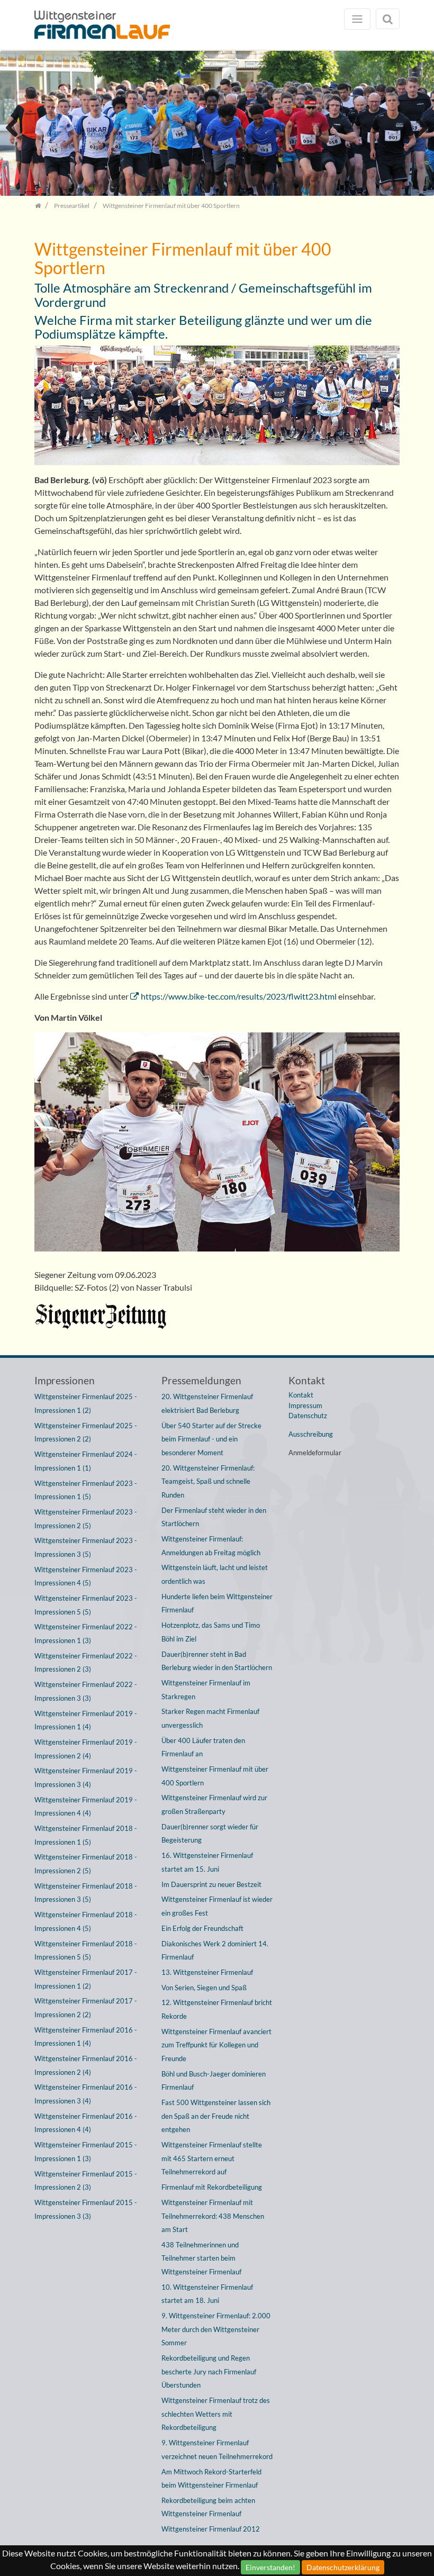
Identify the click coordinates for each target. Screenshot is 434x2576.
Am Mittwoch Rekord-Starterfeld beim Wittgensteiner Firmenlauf (211, 2479)
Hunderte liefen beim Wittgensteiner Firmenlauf (217, 1603)
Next (418, 126)
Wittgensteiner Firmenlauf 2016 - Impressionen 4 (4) (86, 2123)
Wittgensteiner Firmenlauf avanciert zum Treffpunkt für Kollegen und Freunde (216, 2045)
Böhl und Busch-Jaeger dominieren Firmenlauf (214, 2081)
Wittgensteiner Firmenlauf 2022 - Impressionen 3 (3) (86, 1691)
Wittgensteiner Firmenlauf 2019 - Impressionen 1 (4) (86, 1720)
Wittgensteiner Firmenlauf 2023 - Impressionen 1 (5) (86, 1490)
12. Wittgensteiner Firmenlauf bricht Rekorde (217, 2009)
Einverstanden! (270, 2567)
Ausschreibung (311, 1434)
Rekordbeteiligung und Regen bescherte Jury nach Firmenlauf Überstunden (209, 2371)
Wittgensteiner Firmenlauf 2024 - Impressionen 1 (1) (86, 1461)
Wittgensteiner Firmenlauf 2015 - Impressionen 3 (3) (86, 2209)
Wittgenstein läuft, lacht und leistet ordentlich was (215, 1574)
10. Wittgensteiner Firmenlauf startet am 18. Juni (207, 2294)
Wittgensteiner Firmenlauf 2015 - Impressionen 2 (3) (86, 2181)
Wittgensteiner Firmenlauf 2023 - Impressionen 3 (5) (86, 1547)
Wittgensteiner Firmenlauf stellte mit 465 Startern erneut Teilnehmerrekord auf (212, 2158)
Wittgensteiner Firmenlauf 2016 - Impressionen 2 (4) (86, 2065)
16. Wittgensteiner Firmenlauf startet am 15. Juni (207, 1862)
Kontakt (301, 1395)
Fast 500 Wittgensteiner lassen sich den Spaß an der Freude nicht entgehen (216, 2116)
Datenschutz (308, 1416)
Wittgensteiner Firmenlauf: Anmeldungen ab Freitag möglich (211, 1546)
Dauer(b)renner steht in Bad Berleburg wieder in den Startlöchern (217, 1661)
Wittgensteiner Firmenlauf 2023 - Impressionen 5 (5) (86, 1605)
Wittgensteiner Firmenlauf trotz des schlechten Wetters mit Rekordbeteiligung (216, 2414)
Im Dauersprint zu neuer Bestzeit (211, 1884)
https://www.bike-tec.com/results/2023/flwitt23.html (239, 996)
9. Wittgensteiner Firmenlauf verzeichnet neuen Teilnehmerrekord (217, 2450)
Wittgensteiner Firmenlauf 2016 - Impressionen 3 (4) (86, 2094)
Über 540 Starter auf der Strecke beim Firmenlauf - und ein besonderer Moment (211, 1439)
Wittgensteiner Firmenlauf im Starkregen (206, 1690)
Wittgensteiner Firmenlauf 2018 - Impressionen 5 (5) (86, 1951)
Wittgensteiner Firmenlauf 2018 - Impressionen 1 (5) (86, 1835)
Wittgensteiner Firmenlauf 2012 (211, 2529)
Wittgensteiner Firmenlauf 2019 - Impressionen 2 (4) (86, 1749)
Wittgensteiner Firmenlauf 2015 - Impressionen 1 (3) (86, 2152)
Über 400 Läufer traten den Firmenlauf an (203, 1747)
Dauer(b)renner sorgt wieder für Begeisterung (210, 1834)
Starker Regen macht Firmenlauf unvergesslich (210, 1718)
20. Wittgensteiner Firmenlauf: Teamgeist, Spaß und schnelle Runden (208, 1481)
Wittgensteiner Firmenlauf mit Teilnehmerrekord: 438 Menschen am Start (213, 2216)
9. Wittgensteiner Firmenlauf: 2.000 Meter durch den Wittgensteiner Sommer (216, 2329)
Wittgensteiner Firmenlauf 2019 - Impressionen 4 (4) (86, 1807)
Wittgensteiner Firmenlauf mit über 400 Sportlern (215, 1776)
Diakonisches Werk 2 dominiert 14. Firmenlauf (215, 1951)
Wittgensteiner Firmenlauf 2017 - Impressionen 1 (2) (86, 1979)
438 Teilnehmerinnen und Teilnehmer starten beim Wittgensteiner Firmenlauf (201, 2258)
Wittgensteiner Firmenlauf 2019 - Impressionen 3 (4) (86, 1777)
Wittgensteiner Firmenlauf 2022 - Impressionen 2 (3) (86, 1663)
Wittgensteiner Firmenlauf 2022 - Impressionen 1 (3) (86, 1634)
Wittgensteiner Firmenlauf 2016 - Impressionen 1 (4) (86, 2037)
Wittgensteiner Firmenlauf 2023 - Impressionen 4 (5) (86, 1576)
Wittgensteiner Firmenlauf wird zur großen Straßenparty (214, 1804)
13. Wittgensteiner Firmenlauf (207, 1972)
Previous (16, 126)
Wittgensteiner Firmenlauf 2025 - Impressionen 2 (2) (86, 1432)
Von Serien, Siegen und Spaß (204, 1988)
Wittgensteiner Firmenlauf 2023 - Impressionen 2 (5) (86, 1519)
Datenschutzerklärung (343, 2567)
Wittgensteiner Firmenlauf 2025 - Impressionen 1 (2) (86, 1403)
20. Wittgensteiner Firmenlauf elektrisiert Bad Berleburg (207, 1403)
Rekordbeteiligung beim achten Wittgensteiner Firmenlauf (208, 2507)
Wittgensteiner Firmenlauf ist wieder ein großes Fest (217, 1906)
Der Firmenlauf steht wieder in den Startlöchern (214, 1517)
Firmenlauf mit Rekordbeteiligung (212, 2187)
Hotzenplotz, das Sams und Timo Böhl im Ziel (211, 1632)
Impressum (305, 1405)
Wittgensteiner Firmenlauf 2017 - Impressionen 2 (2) (86, 2008)
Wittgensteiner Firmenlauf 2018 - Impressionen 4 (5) (86, 1921)
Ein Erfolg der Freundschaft (202, 1928)
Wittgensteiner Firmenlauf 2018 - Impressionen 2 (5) (86, 1864)
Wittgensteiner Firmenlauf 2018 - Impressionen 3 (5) (86, 1893)
